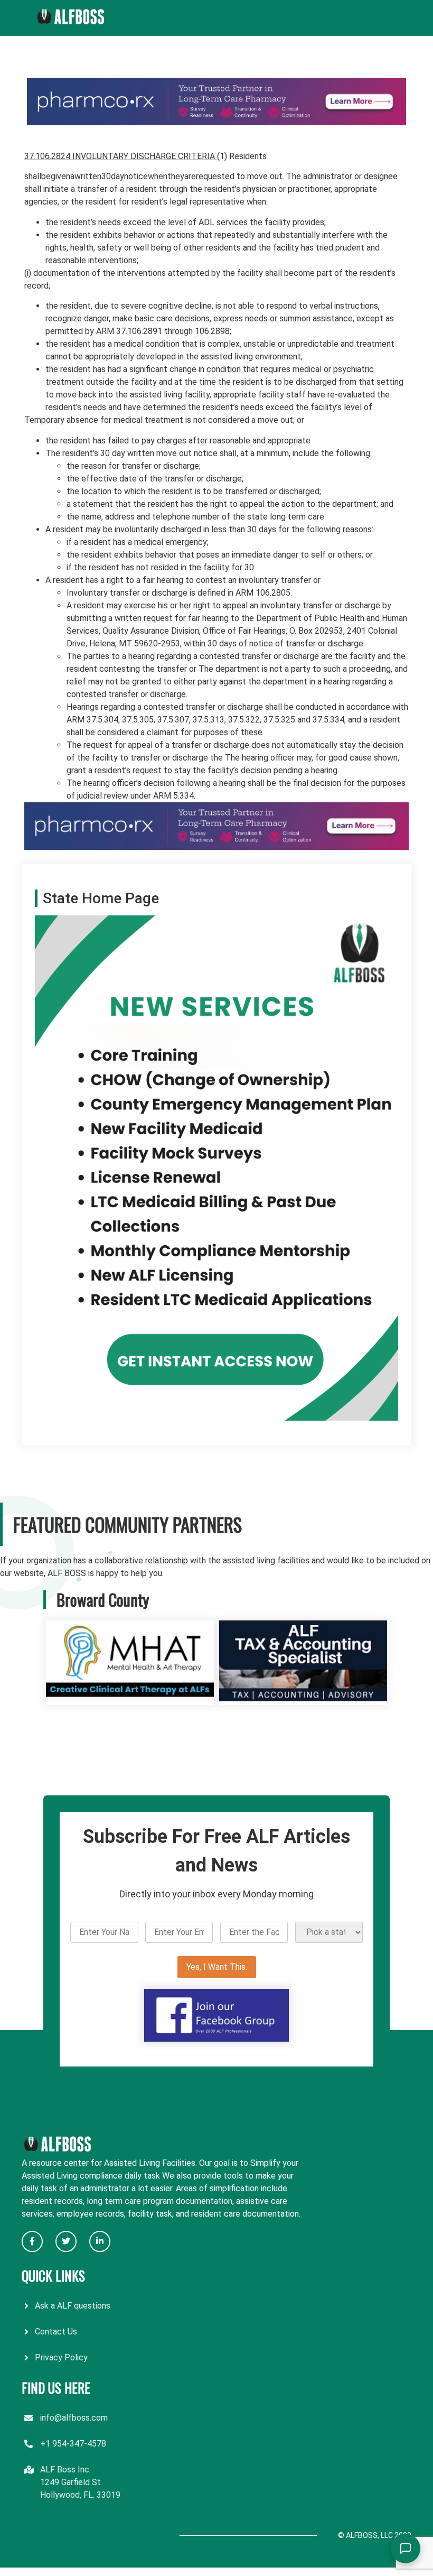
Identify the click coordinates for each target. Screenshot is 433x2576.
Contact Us (56, 2332)
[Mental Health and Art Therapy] (130, 1698)
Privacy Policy (61, 2357)
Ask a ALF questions (73, 2306)
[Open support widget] (406, 2549)
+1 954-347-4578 (73, 2444)
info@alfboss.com (74, 2418)
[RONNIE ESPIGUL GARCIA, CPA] (303, 1698)
